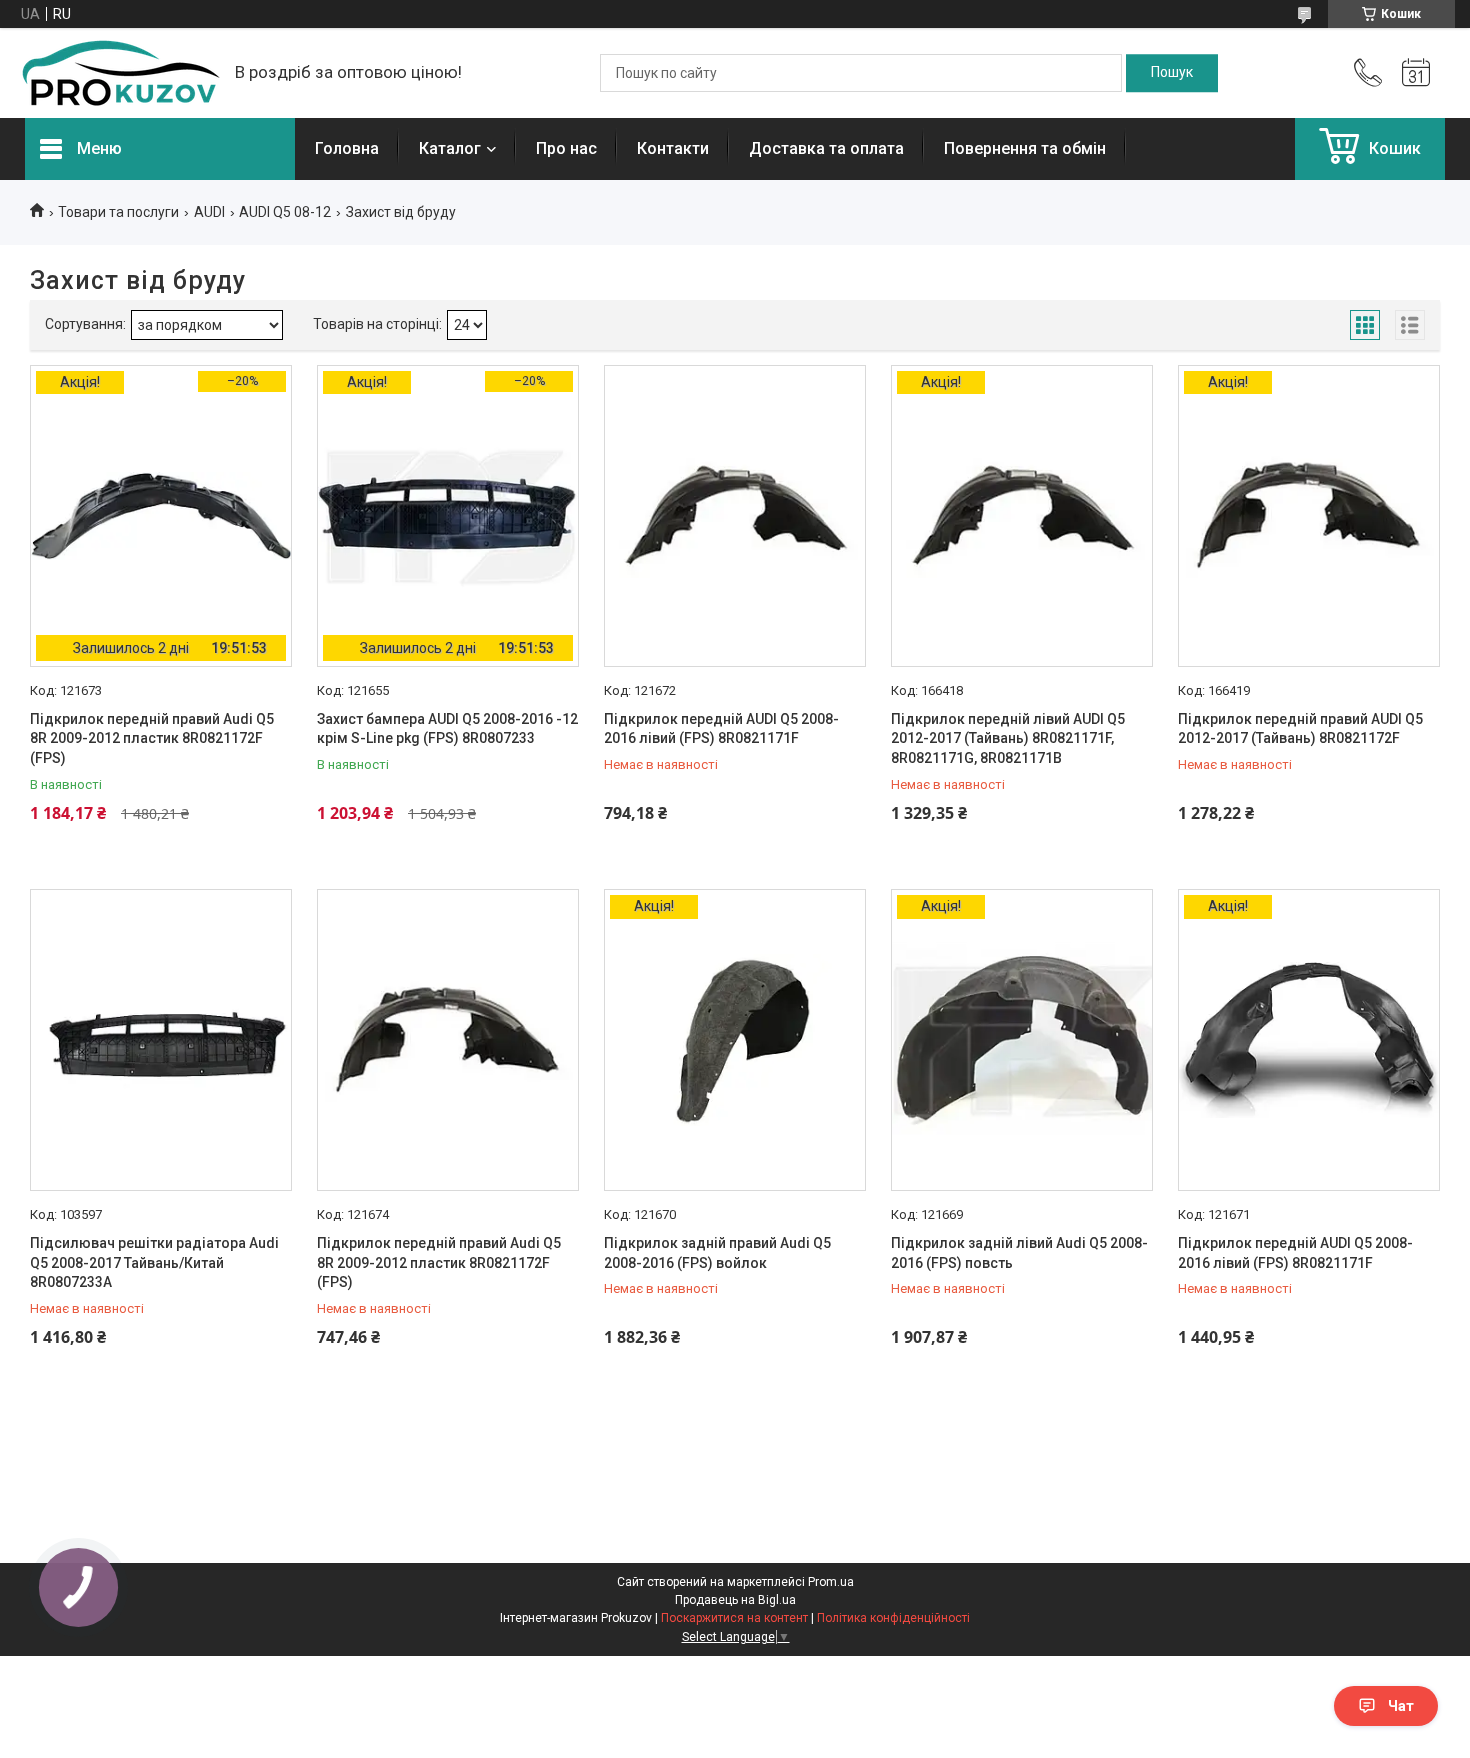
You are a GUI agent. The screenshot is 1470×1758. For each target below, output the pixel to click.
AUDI (209, 212)
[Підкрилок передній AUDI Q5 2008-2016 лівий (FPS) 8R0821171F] (735, 516)
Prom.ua (831, 1582)
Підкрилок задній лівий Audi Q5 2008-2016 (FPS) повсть (1019, 1253)
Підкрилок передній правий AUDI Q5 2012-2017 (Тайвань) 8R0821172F (1300, 729)
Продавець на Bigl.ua (735, 1600)
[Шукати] (1172, 73)
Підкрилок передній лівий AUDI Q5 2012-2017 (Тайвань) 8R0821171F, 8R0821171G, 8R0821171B (1008, 738)
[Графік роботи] (1416, 73)
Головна (347, 148)
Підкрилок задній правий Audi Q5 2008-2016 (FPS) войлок (717, 1253)
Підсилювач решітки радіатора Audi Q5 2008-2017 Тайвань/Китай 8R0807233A (154, 1262)
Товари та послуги (118, 212)
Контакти (673, 148)
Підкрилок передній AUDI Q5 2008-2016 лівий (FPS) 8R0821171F (721, 729)
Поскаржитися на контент (734, 1618)
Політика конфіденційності (893, 1618)
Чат (1401, 1706)
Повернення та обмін (1025, 148)
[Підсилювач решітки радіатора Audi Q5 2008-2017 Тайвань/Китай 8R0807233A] (161, 1040)
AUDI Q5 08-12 (285, 212)
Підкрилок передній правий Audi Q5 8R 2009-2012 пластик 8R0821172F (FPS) (152, 738)
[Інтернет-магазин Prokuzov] (120, 73)
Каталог (450, 148)
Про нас (566, 148)
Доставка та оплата (826, 148)
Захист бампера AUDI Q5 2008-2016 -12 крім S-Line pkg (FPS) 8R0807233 (447, 729)
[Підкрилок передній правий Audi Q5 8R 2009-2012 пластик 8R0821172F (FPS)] (448, 1040)
